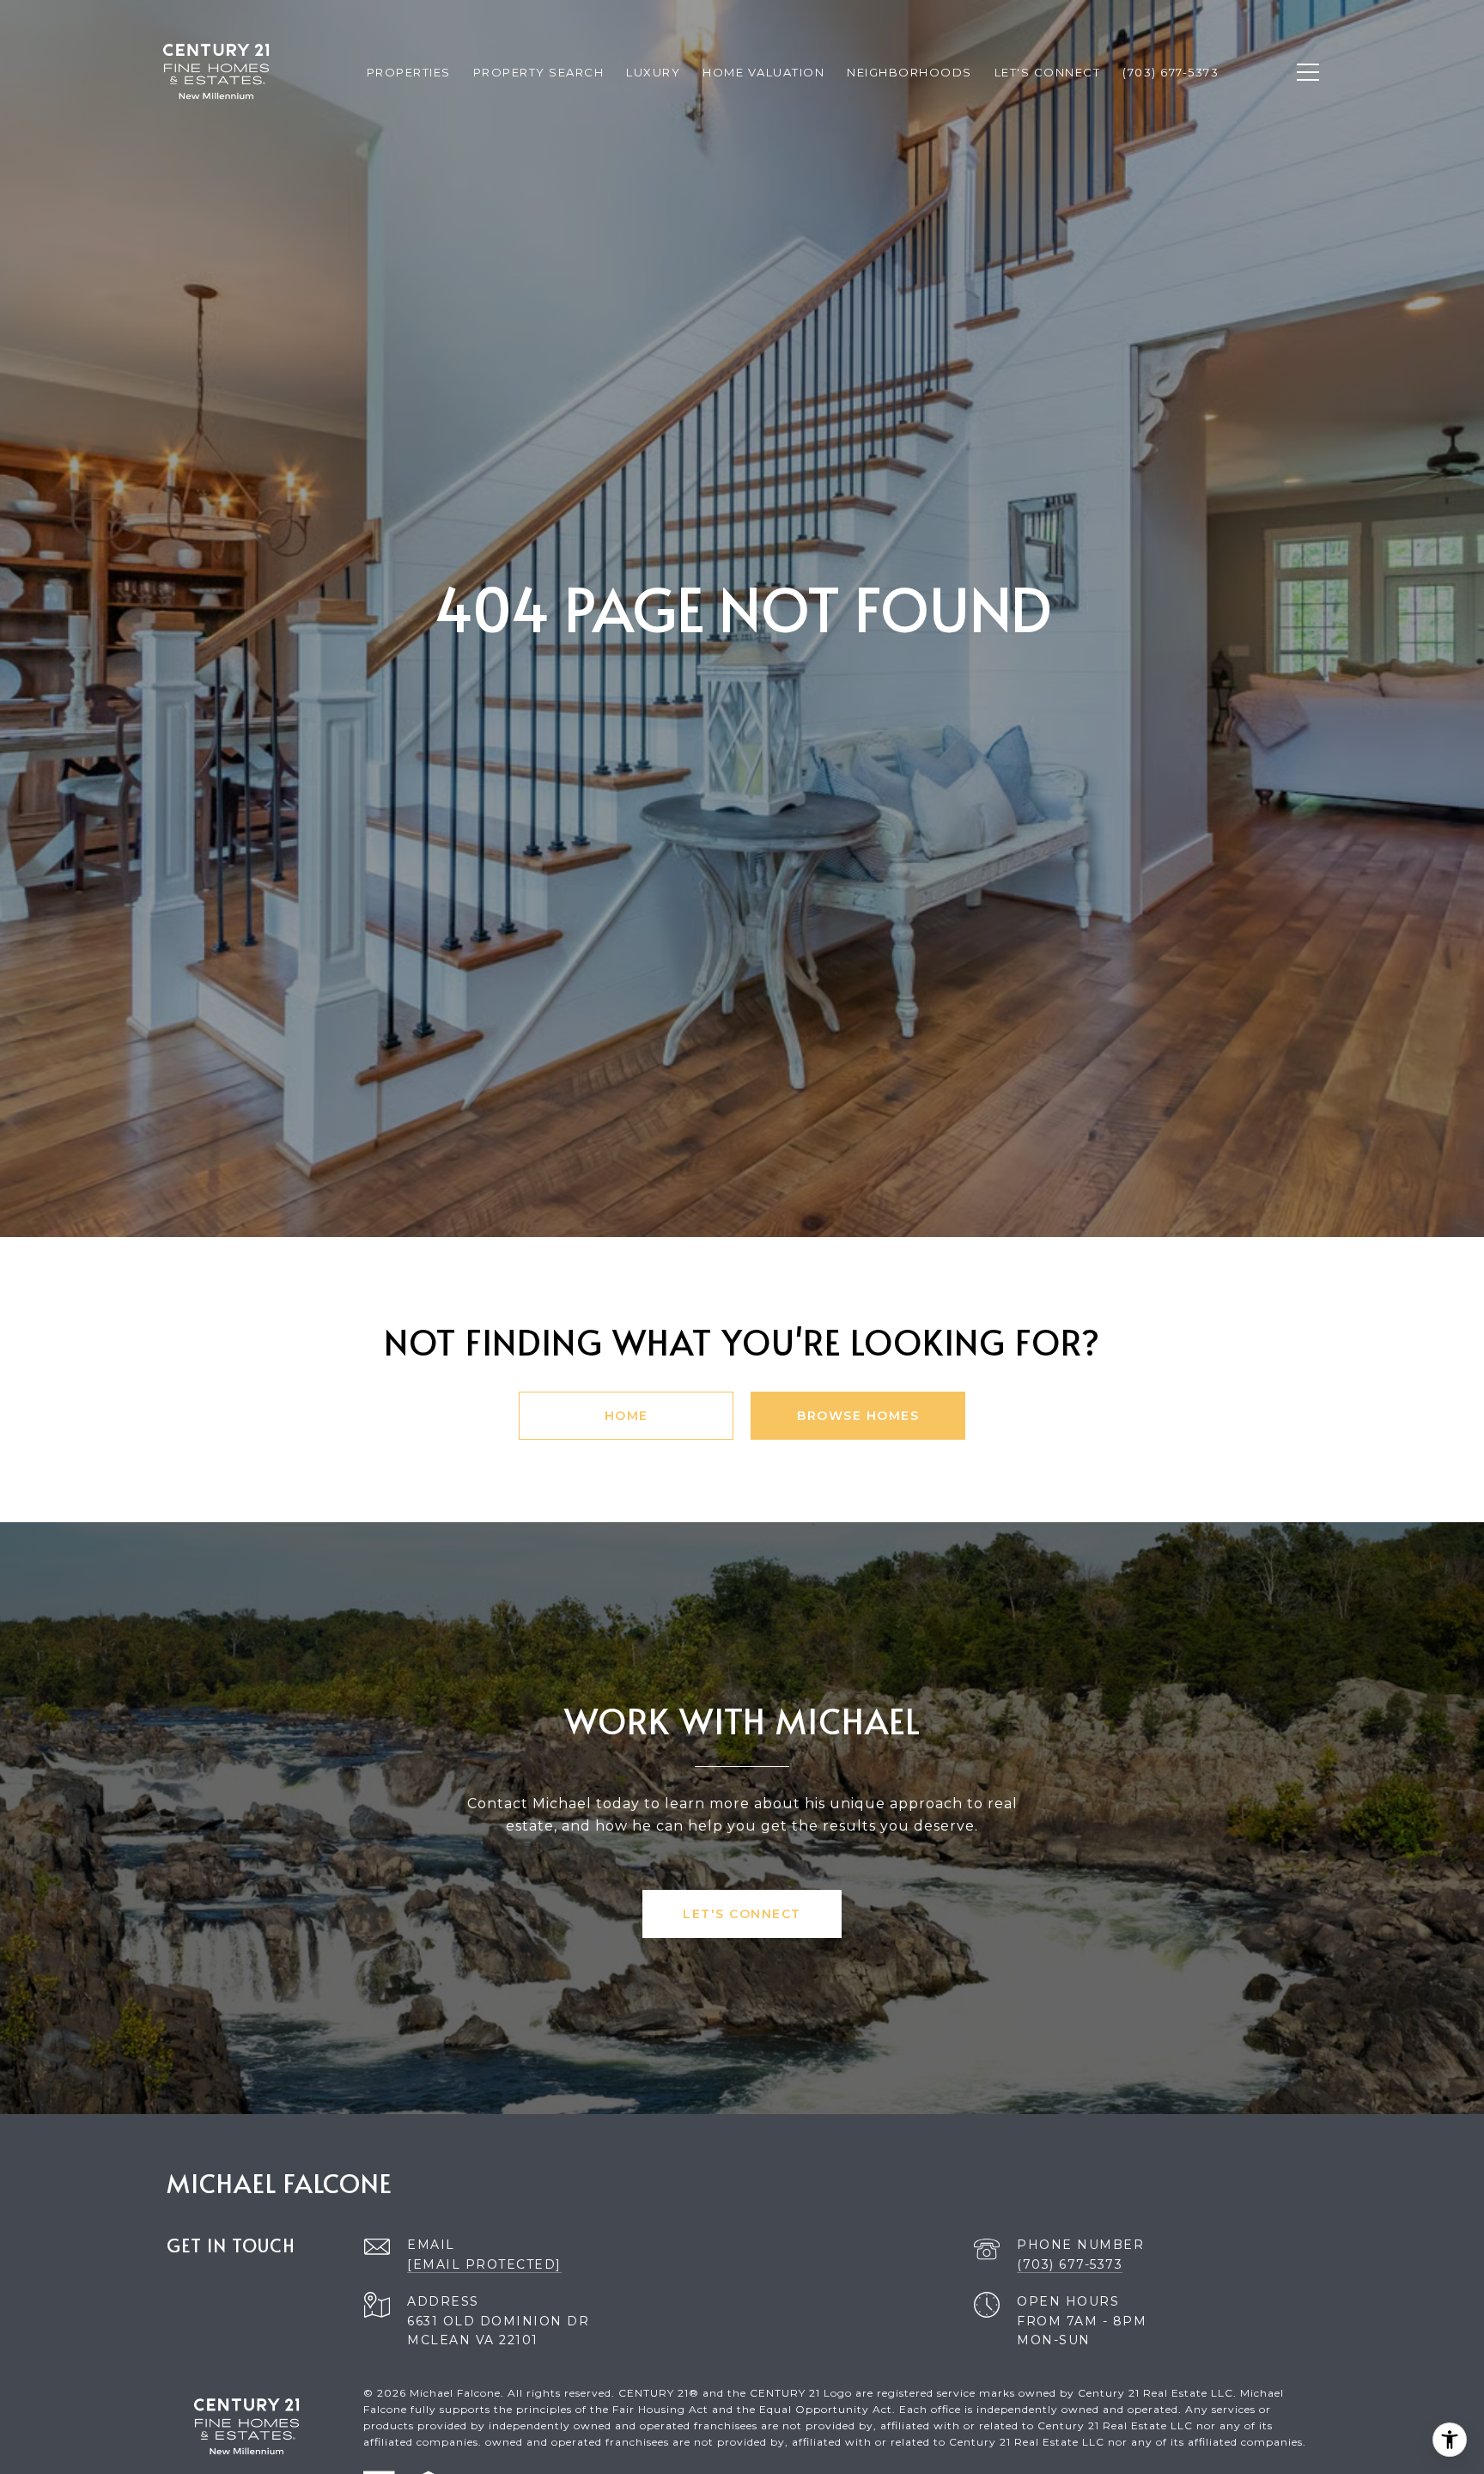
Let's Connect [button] (742, 1914)
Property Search (539, 72)
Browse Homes (858, 1416)
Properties (409, 72)
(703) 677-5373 (1070, 2264)
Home (626, 1416)
